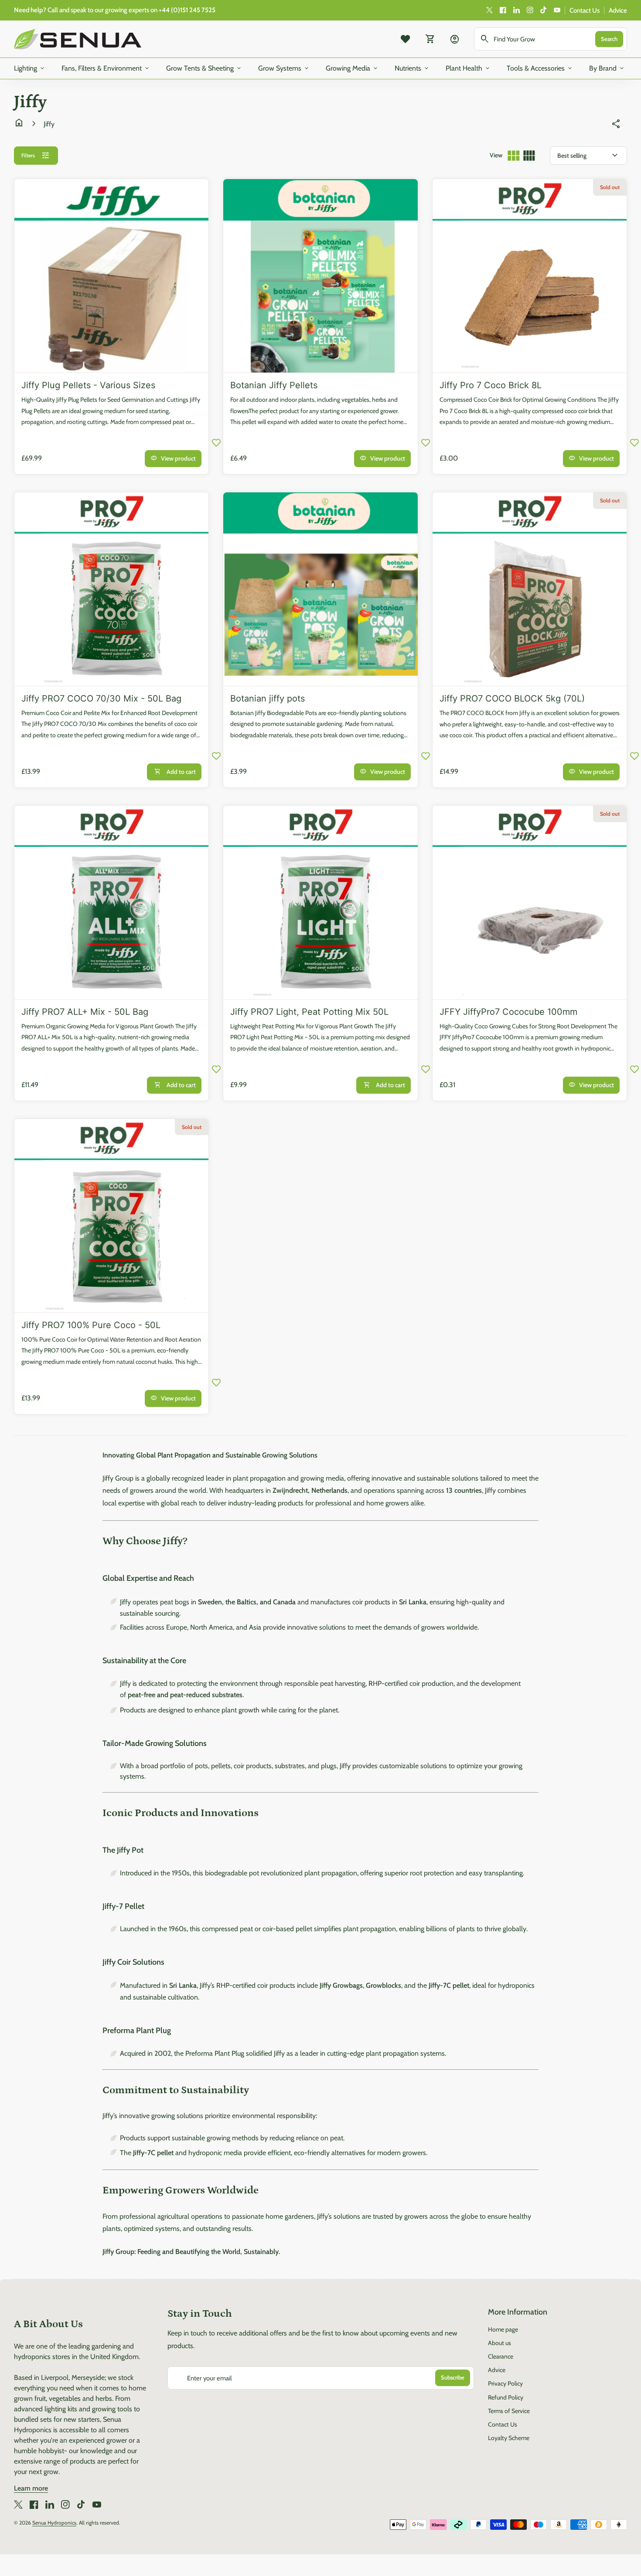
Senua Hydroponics (54, 2523)
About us (500, 2343)
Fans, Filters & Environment (106, 68)
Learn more (31, 2488)
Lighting (30, 68)
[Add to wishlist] (216, 442)
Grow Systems (284, 68)
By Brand (607, 68)
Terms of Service (509, 2411)
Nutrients (412, 68)
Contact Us (585, 10)
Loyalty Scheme (509, 2438)
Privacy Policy (505, 2383)
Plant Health (468, 68)
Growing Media (352, 68)
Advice (618, 10)
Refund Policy (506, 2397)
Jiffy (49, 124)
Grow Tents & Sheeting (204, 68)
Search (609, 39)
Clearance (501, 2356)
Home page (503, 2329)
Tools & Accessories (540, 68)
